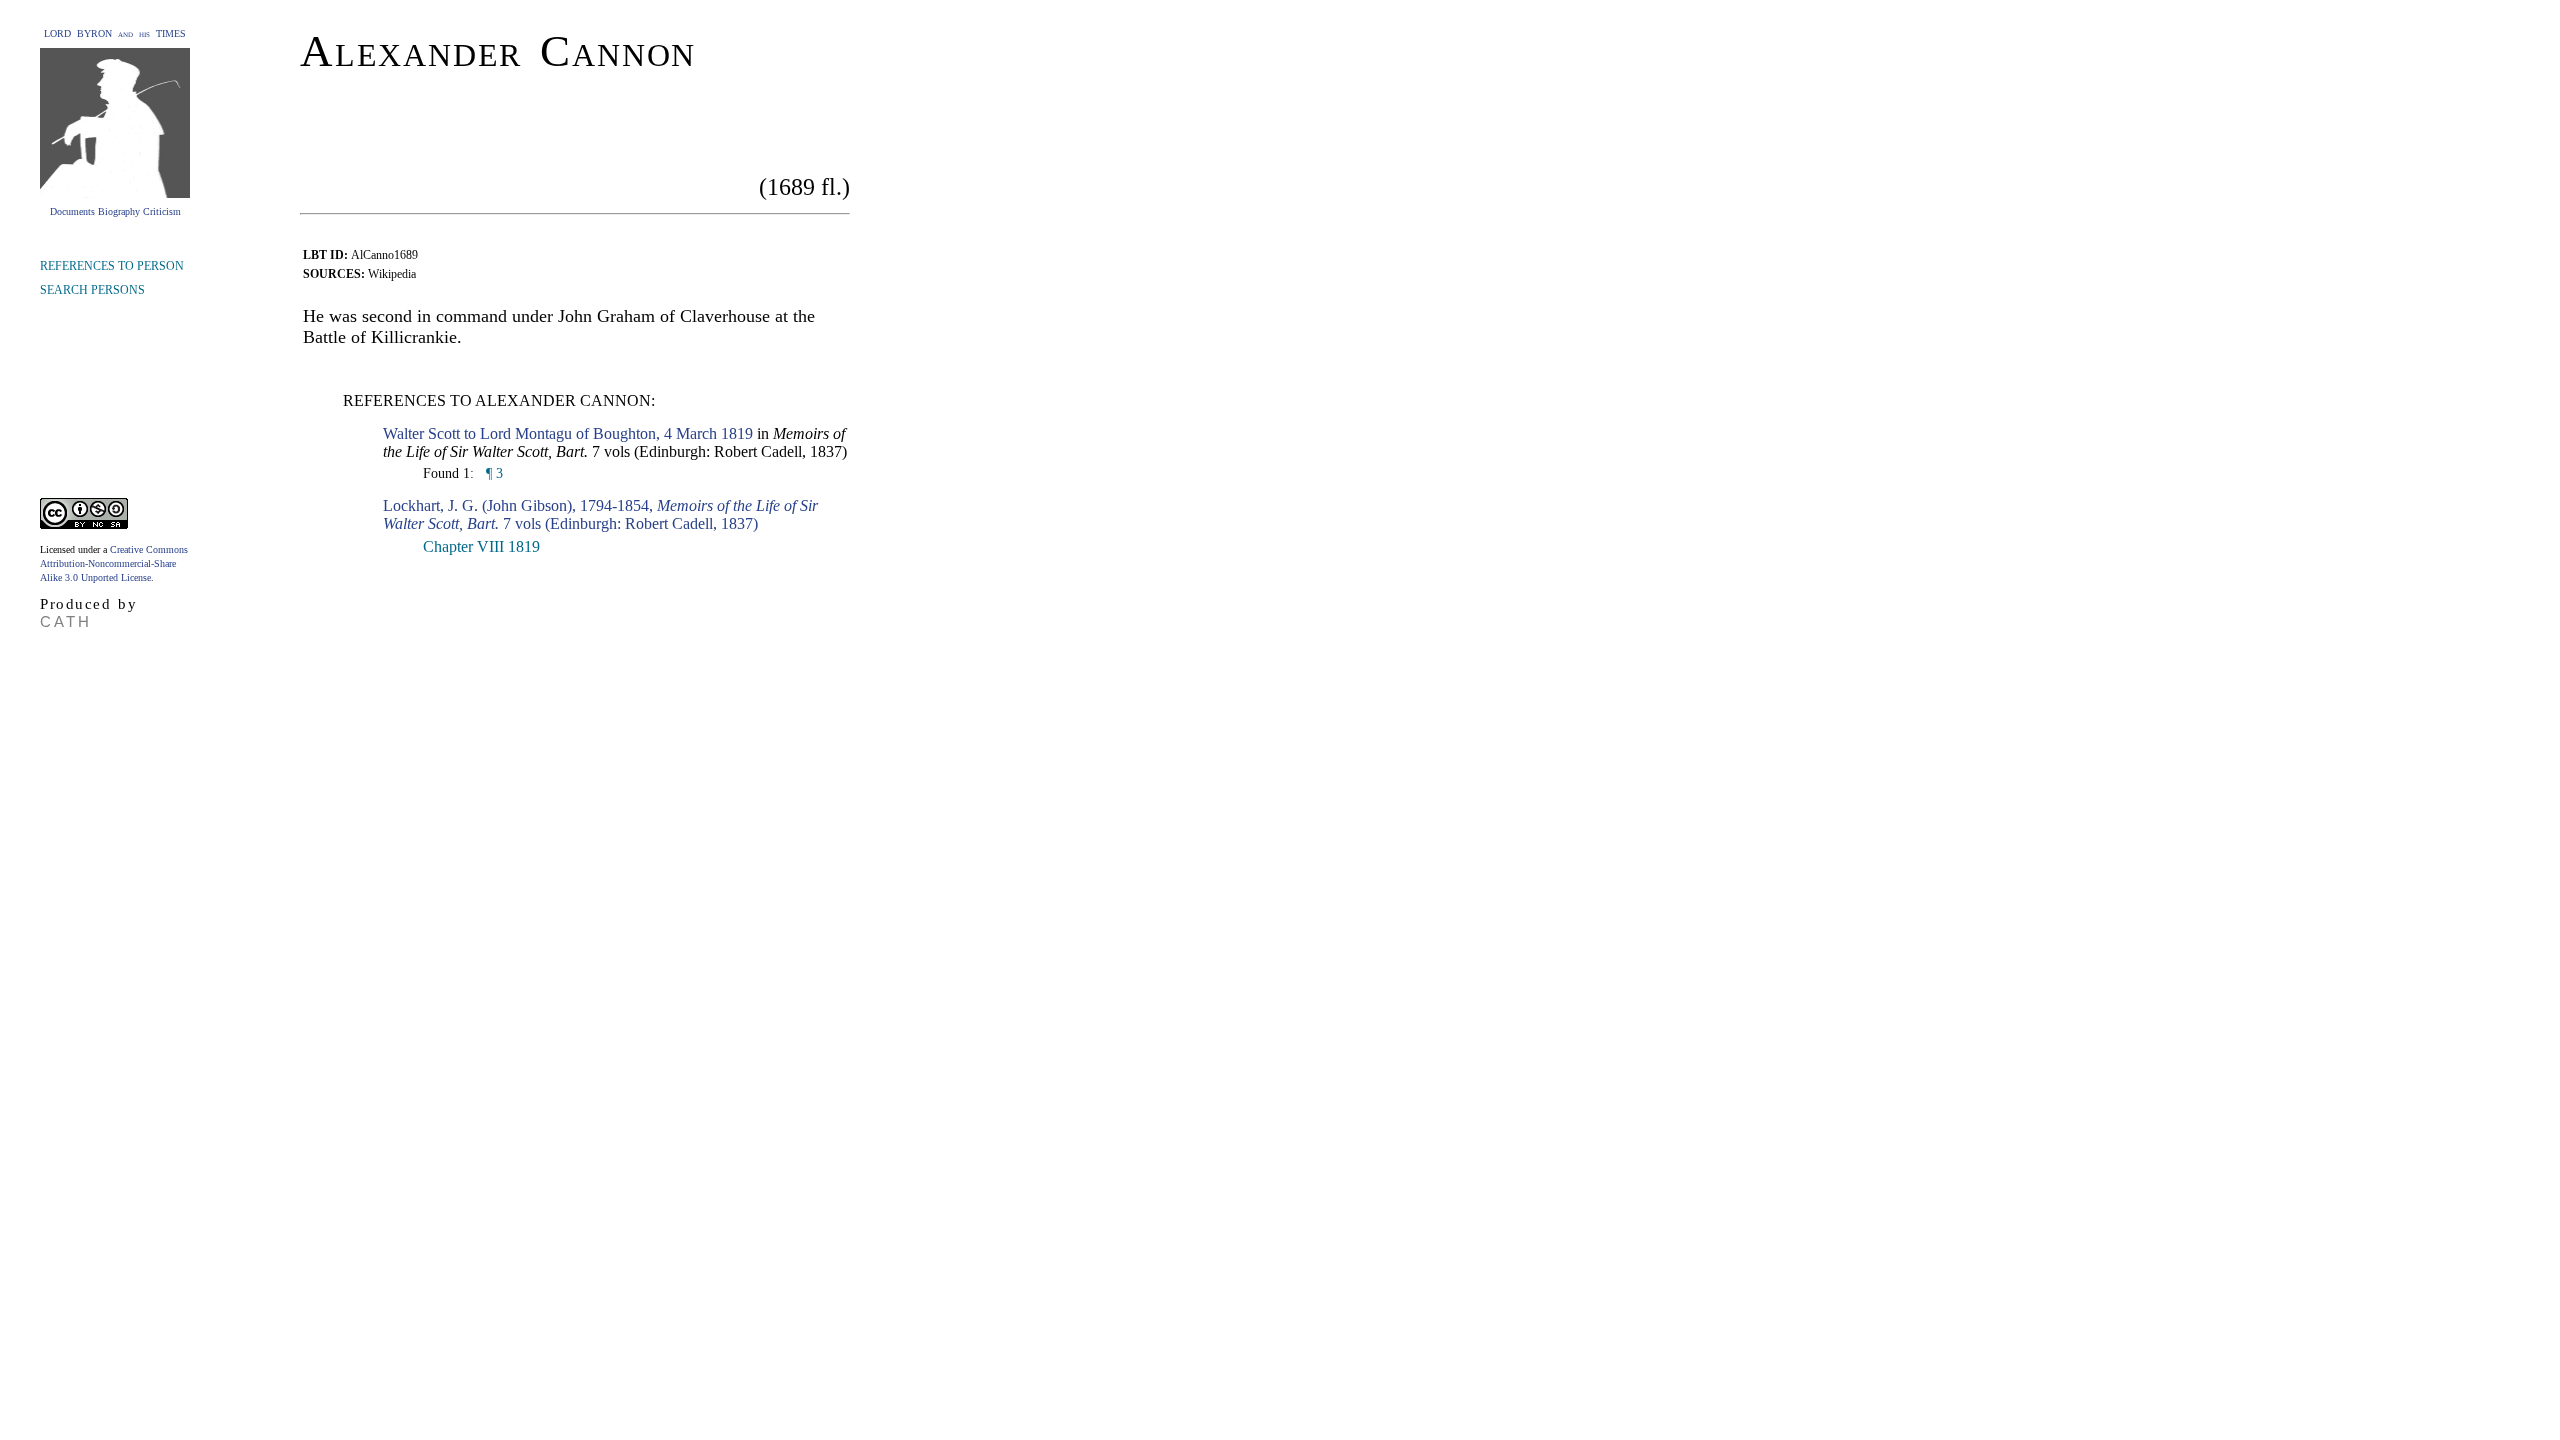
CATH (66, 621)
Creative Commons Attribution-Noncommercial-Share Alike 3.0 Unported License (114, 563)
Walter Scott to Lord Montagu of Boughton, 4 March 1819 (568, 433)
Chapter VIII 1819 (481, 546)
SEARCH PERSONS (92, 290)
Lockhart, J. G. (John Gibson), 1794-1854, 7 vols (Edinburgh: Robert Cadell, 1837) (600, 514)
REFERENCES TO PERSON (112, 266)
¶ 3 (492, 473)
